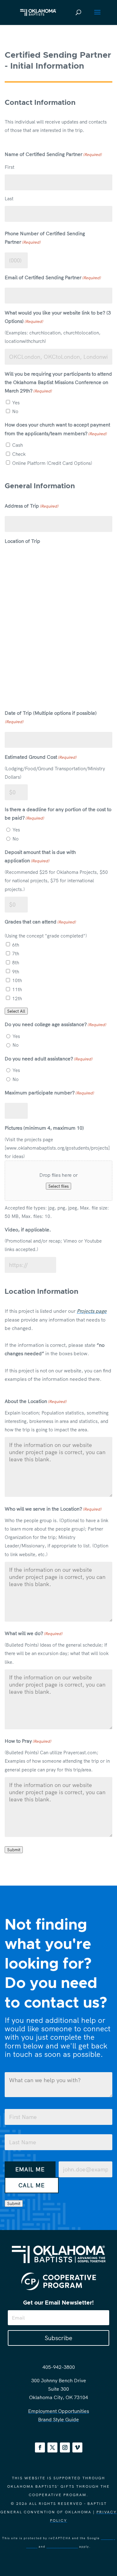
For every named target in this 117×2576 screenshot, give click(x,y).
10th (17, 980)
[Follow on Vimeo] (77, 2447)
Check (19, 454)
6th (16, 945)
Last (9, 199)
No (15, 411)
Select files (58, 1186)
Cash (17, 445)
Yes (16, 403)
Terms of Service (62, 2547)
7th (16, 954)
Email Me (30, 2169)
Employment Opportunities (58, 2411)
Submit (14, 1850)
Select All (16, 1011)
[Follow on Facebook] (40, 2447)
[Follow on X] (52, 2447)
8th (16, 963)
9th (16, 972)
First (10, 167)
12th (17, 998)
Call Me (32, 2185)
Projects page (92, 1311)
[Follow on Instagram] (65, 2447)
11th (17, 989)
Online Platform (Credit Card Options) (52, 463)
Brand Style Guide (58, 2419)
